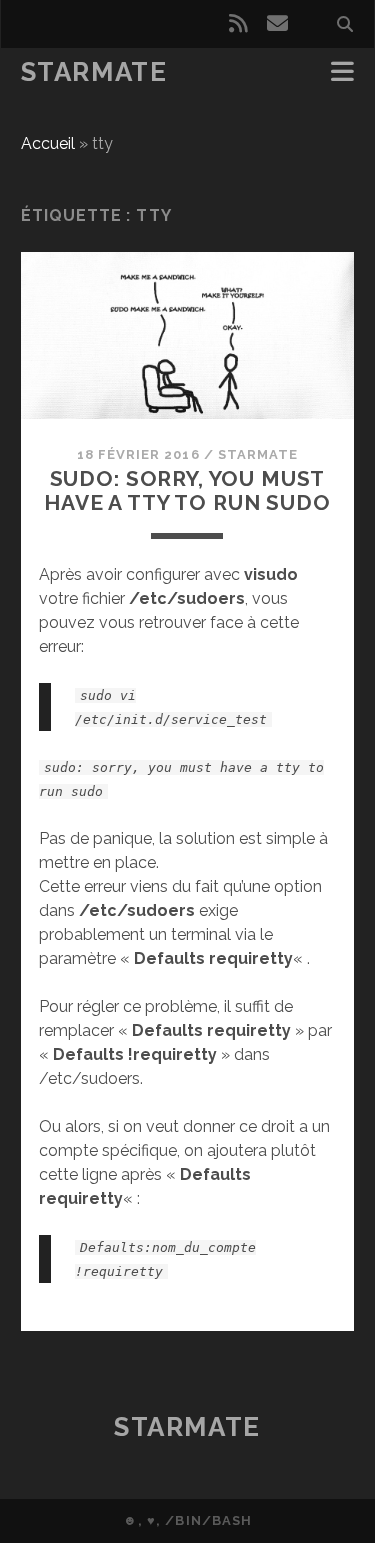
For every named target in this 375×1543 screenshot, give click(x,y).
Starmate (94, 72)
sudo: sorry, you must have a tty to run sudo (187, 490)
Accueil (48, 143)
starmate (258, 454)
